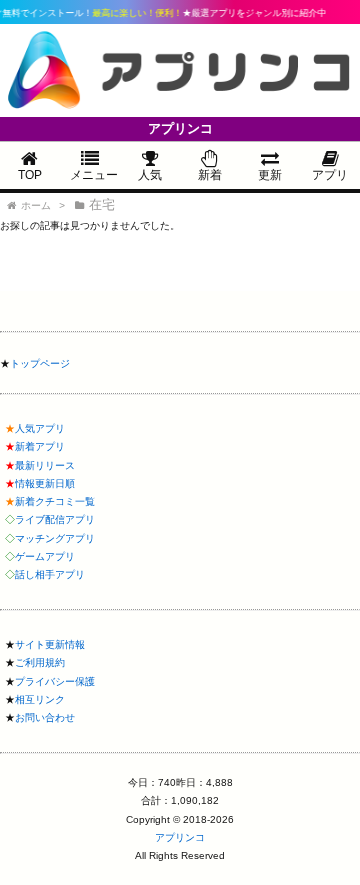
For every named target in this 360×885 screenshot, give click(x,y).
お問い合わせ (45, 717)
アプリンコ (180, 837)
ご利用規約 (40, 662)
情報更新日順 (45, 483)
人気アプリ (40, 428)
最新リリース (45, 465)
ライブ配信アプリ (55, 519)
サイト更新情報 (50, 644)
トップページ (40, 363)
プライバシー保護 (55, 681)
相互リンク (40, 699)
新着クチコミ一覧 (55, 501)
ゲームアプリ (45, 556)
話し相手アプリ (50, 574)
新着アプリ (40, 446)
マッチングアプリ (55, 538)
